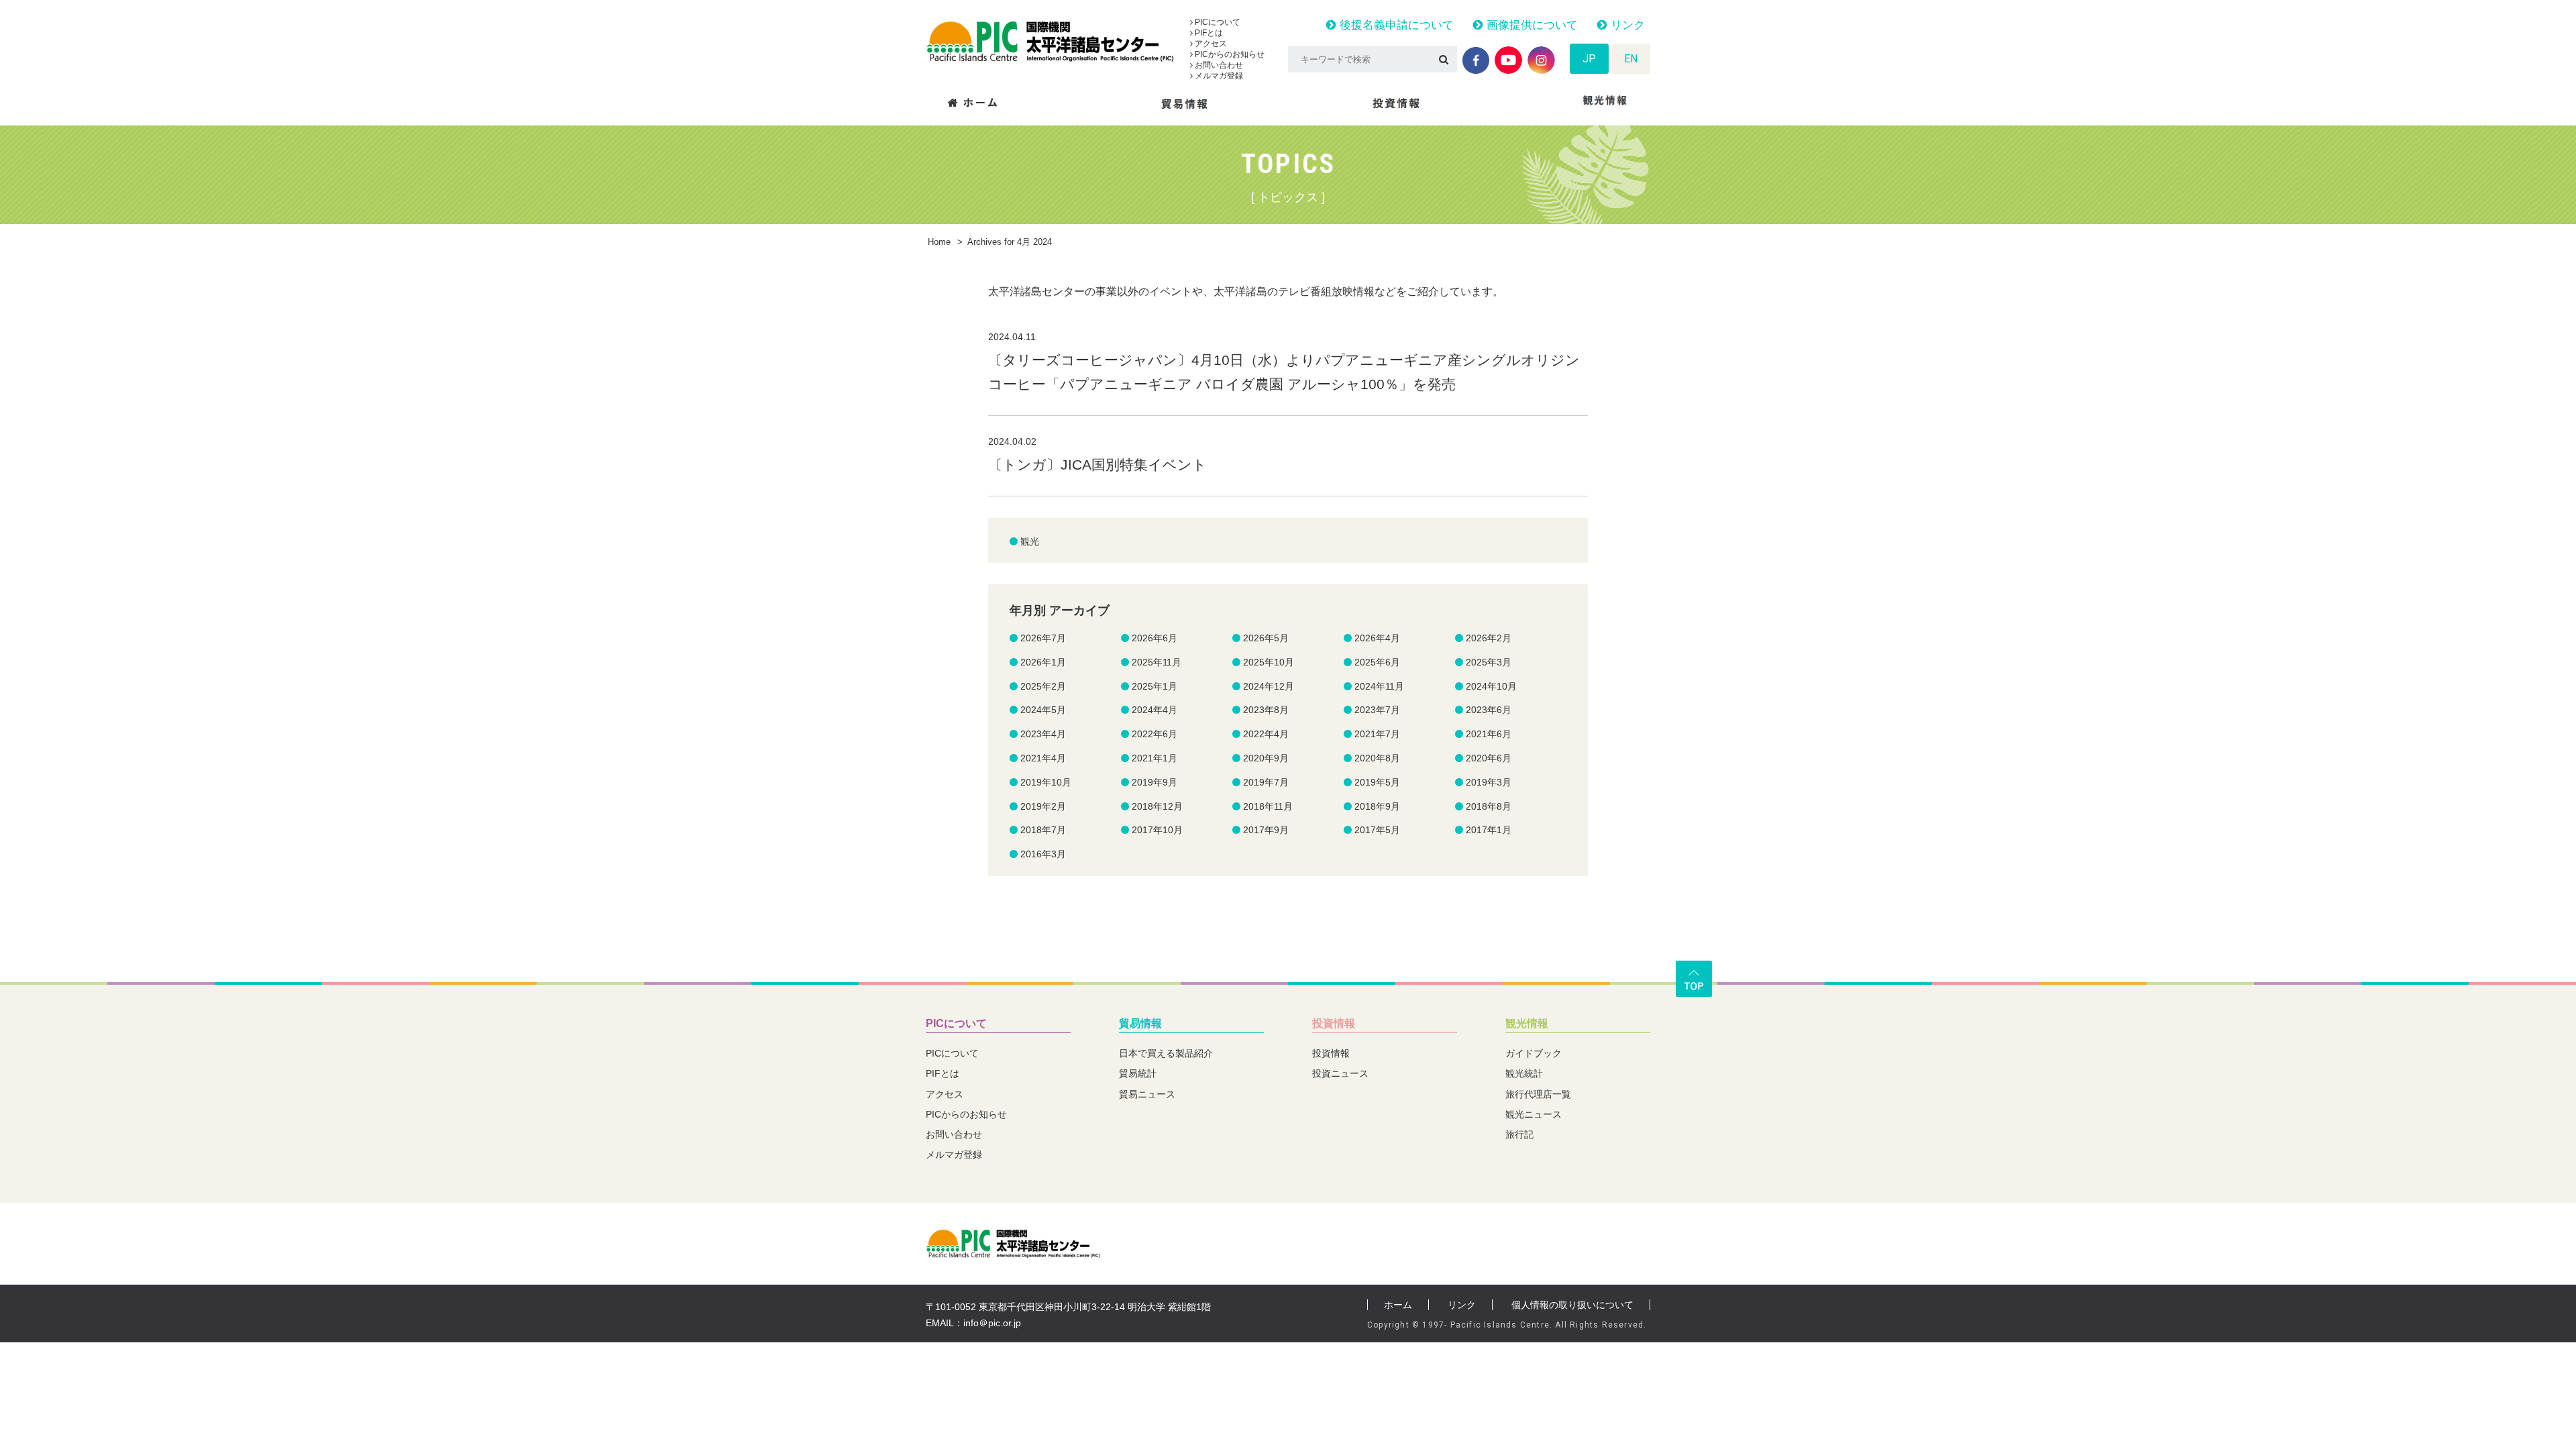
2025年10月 (1269, 662)
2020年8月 (1377, 758)
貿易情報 (1140, 1023)
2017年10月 (1157, 830)
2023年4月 (1043, 734)
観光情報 (1527, 1023)
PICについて (1217, 22)
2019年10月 (1046, 782)
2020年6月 (1489, 758)
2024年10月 (1491, 686)
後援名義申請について (1395, 25)
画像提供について (1531, 25)
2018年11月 (1268, 806)
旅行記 (1519, 1134)
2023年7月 (1377, 710)
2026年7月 (1043, 638)
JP (1589, 59)
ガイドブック (1534, 1053)
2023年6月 (1489, 710)
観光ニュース (1534, 1114)
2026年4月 (1377, 638)
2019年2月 (1043, 806)
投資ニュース (1340, 1073)
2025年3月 (1489, 662)
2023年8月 (1266, 710)
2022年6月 (1155, 734)
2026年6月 (1155, 638)
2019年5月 (1377, 782)
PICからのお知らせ (1229, 54)
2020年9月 (1266, 758)
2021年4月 (1043, 758)
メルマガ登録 (1218, 76)
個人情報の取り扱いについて (1572, 1305)
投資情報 (1334, 1023)
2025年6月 (1377, 662)
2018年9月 (1377, 806)
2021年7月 (1377, 734)
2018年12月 (1157, 806)
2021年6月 (1489, 734)
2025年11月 (1157, 662)
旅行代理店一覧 (1538, 1094)
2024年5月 (1043, 710)
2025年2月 (1043, 686)
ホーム (1398, 1305)
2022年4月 (1266, 734)
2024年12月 (1269, 686)
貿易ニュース (1147, 1094)
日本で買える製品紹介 (1166, 1053)
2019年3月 (1489, 782)
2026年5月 (1266, 638)
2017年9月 (1266, 830)
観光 (1030, 541)
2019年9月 (1155, 782)
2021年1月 (1155, 758)
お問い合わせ (1218, 65)
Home (939, 242)
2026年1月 (1043, 662)
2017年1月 (1489, 830)
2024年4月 (1155, 710)
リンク (1626, 25)
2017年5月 (1377, 830)
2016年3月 (1043, 854)
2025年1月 (1155, 686)
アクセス (1210, 44)
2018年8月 (1489, 806)
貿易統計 (1138, 1073)
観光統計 (1524, 1073)
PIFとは (1208, 33)
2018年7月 (1043, 830)
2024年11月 (1379, 686)
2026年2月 (1489, 638)
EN (1631, 59)
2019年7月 (1266, 782)
